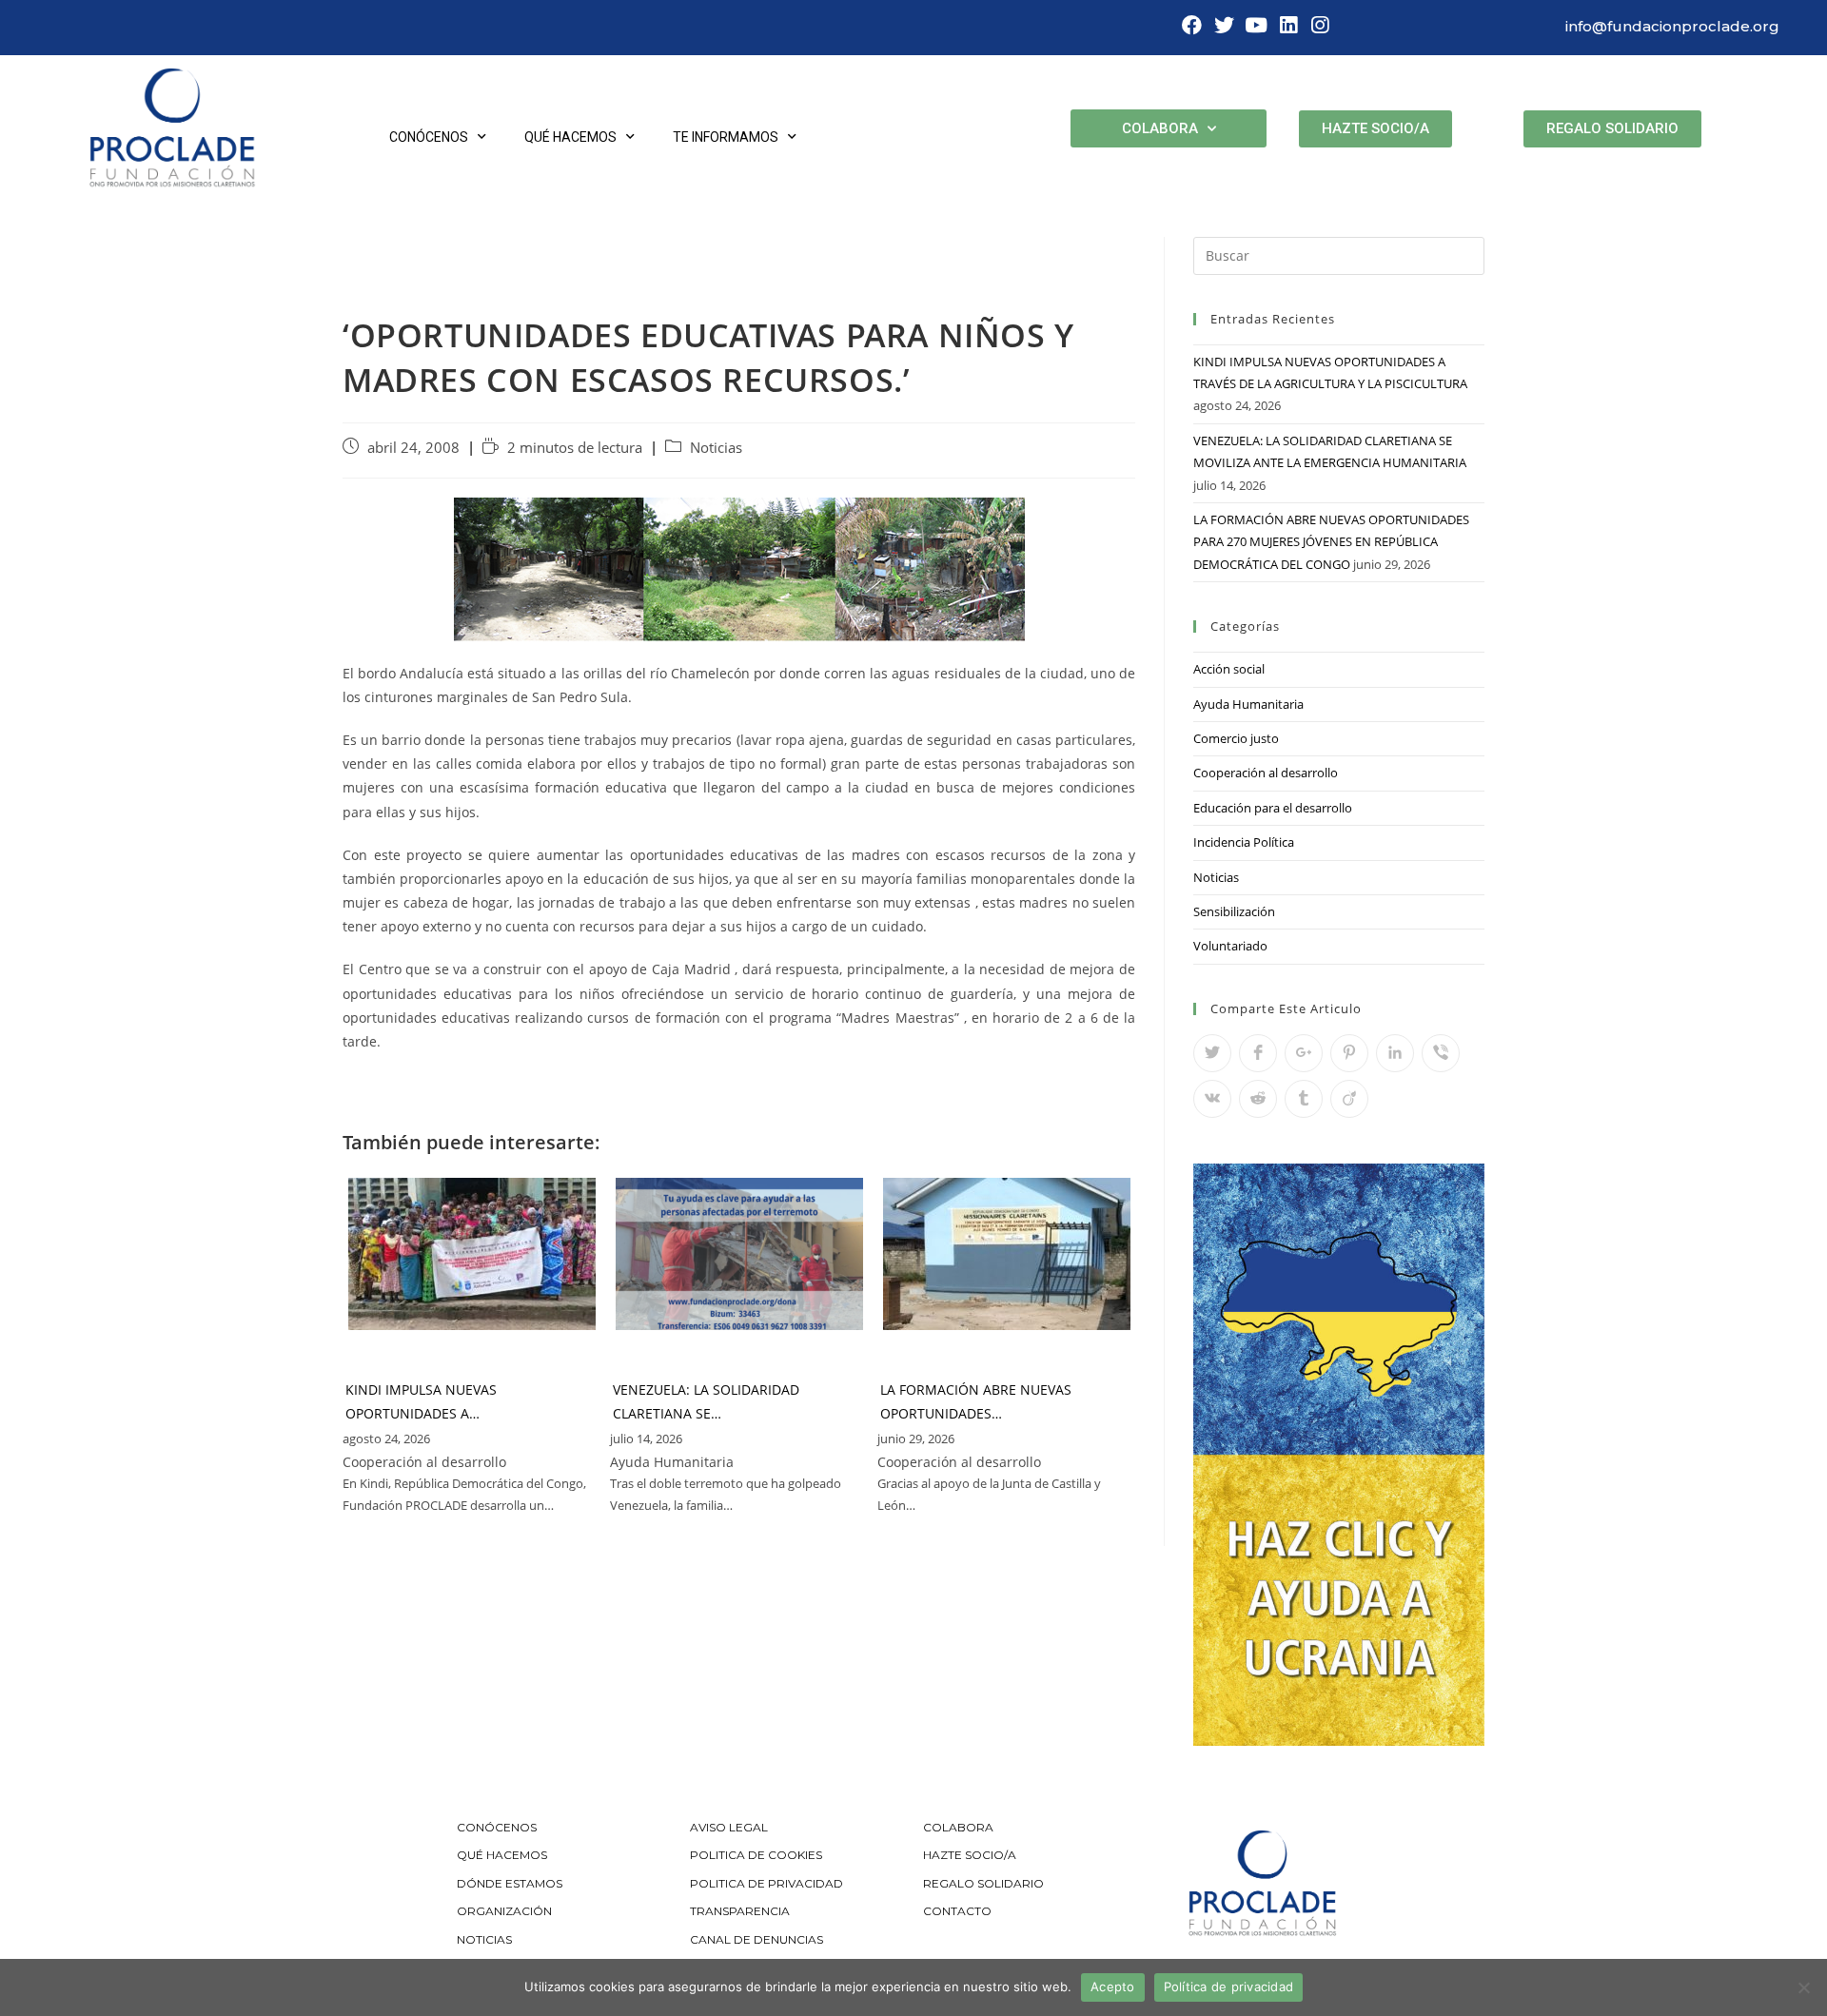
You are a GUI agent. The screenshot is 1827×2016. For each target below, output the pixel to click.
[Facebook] (1192, 26)
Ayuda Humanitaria (1248, 704)
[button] (1375, 129)
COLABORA (958, 1827)
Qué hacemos (570, 137)
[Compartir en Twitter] (1212, 1053)
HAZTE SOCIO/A (970, 1855)
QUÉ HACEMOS (502, 1855)
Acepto (1113, 1987)
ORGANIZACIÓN (504, 1911)
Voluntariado (1230, 946)
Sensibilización (1234, 911)
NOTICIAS (484, 1939)
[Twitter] (1225, 26)
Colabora (1160, 128)
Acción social (1229, 669)
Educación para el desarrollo (1273, 808)
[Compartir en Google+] (1304, 1053)
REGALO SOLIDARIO (983, 1883)
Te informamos (726, 137)
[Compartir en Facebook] (1258, 1053)
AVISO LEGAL (729, 1827)
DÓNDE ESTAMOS (510, 1883)
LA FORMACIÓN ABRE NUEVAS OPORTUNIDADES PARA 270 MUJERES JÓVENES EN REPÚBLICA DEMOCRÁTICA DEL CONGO (1331, 542)
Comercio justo (1236, 738)
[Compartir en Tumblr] (1304, 1099)
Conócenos (429, 137)
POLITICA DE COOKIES (756, 1855)
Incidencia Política (1244, 842)
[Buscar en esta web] (1339, 254)
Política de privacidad (1229, 1987)
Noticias (716, 448)
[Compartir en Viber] (1441, 1053)
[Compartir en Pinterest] (1349, 1053)
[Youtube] (1256, 26)
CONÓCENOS (497, 1827)
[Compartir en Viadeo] (1349, 1099)
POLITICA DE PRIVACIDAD (768, 1883)
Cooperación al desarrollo (1266, 773)
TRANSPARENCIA (741, 1911)
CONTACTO (957, 1911)
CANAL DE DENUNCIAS (756, 1939)
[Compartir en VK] (1212, 1099)
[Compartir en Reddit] (1258, 1099)
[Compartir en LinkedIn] (1395, 1053)
